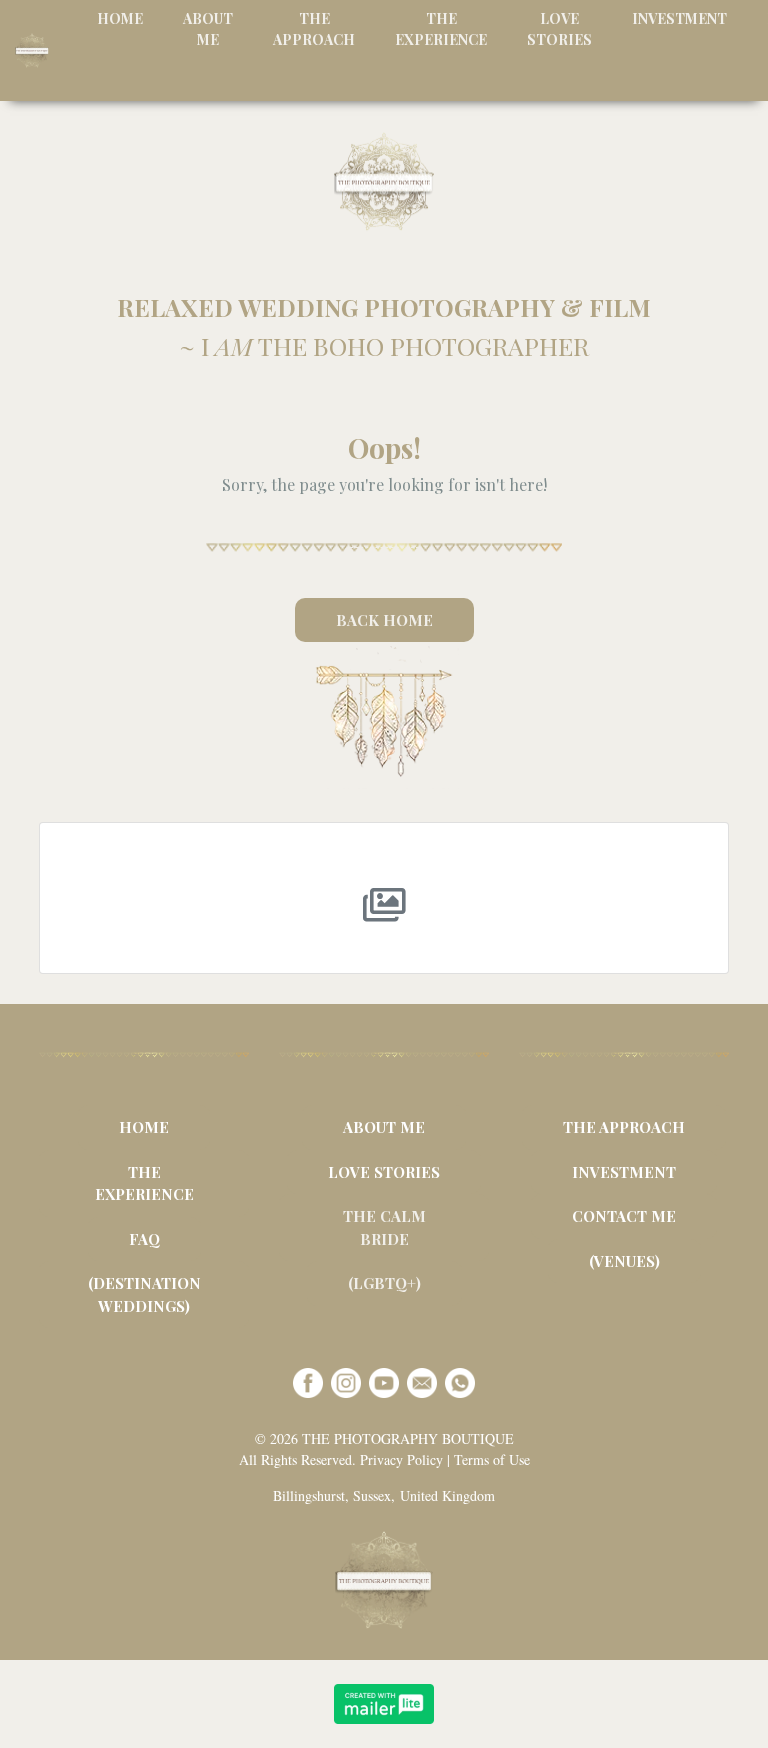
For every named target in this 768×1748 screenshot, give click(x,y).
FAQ (144, 1239)
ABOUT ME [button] (208, 29)
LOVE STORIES (384, 1172)
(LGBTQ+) (384, 1283)
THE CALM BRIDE (384, 1227)
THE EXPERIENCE (144, 1183)
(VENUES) (624, 1261)
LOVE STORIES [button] (559, 29)
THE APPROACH (624, 1127)
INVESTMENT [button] (679, 18)
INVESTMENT (624, 1172)
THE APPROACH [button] (314, 29)
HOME (144, 1127)
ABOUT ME (384, 1127)
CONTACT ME (624, 1216)
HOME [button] (120, 18)
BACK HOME (384, 620)
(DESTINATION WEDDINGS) (144, 1294)
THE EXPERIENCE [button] (441, 29)
